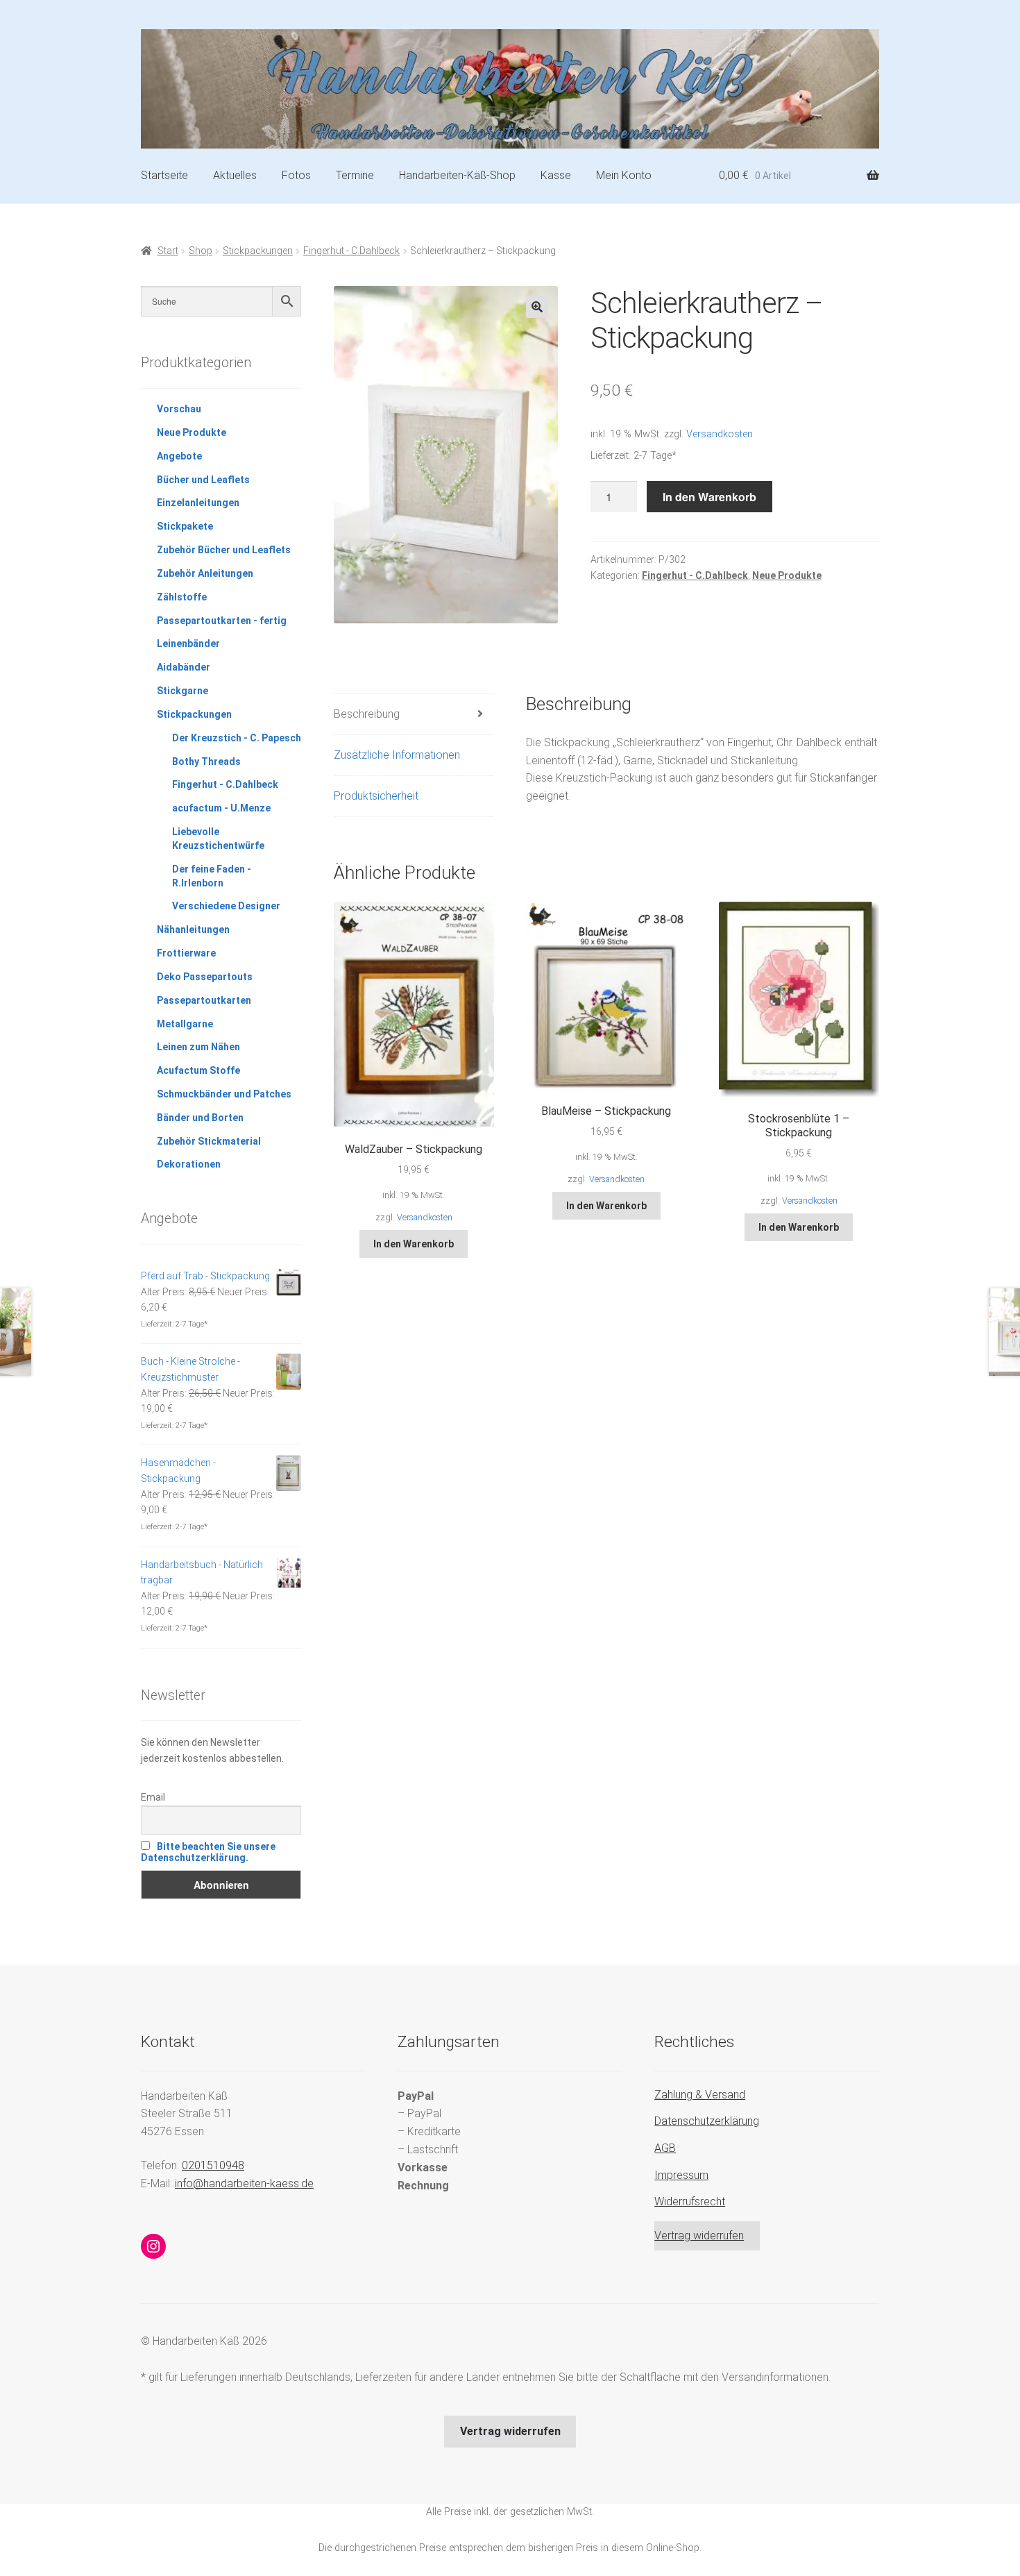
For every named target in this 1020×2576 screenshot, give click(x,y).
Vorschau (179, 409)
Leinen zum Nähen (198, 1047)
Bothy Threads (206, 761)
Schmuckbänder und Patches (224, 1094)
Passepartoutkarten (204, 1000)
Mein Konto (624, 175)
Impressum (681, 2175)
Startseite (164, 175)
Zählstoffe (182, 597)
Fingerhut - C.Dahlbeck (351, 251)
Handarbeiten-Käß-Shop (457, 175)
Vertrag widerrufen (699, 2236)
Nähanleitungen (193, 929)
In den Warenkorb (709, 497)
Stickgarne (182, 691)
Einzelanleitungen (198, 503)
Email (153, 1797)
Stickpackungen (258, 251)
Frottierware (186, 953)
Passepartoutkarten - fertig (222, 621)
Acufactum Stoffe (198, 1070)
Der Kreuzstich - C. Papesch (237, 738)
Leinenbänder (188, 643)
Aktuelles (235, 175)
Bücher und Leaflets (203, 480)
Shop (201, 251)
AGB (665, 2148)
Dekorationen (189, 1164)
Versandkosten (720, 434)
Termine (355, 175)
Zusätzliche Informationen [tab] (397, 755)
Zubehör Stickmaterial (209, 1141)
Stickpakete (185, 526)
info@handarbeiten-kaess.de (244, 2183)
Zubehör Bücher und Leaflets (224, 550)
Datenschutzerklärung (707, 2121)
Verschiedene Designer (226, 906)
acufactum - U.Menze (221, 808)
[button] (537, 307)
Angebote (179, 456)
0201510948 (213, 2165)
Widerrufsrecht (690, 2202)
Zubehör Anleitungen (205, 573)
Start (168, 251)
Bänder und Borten (200, 1118)
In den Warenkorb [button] (414, 1244)
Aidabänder (184, 667)
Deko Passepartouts (205, 977)
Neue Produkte (787, 575)
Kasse (556, 175)
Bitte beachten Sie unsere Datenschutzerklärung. (208, 1852)
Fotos (296, 175)
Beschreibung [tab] (367, 714)
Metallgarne (185, 1024)
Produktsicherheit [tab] (376, 796)
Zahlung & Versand (700, 2095)
